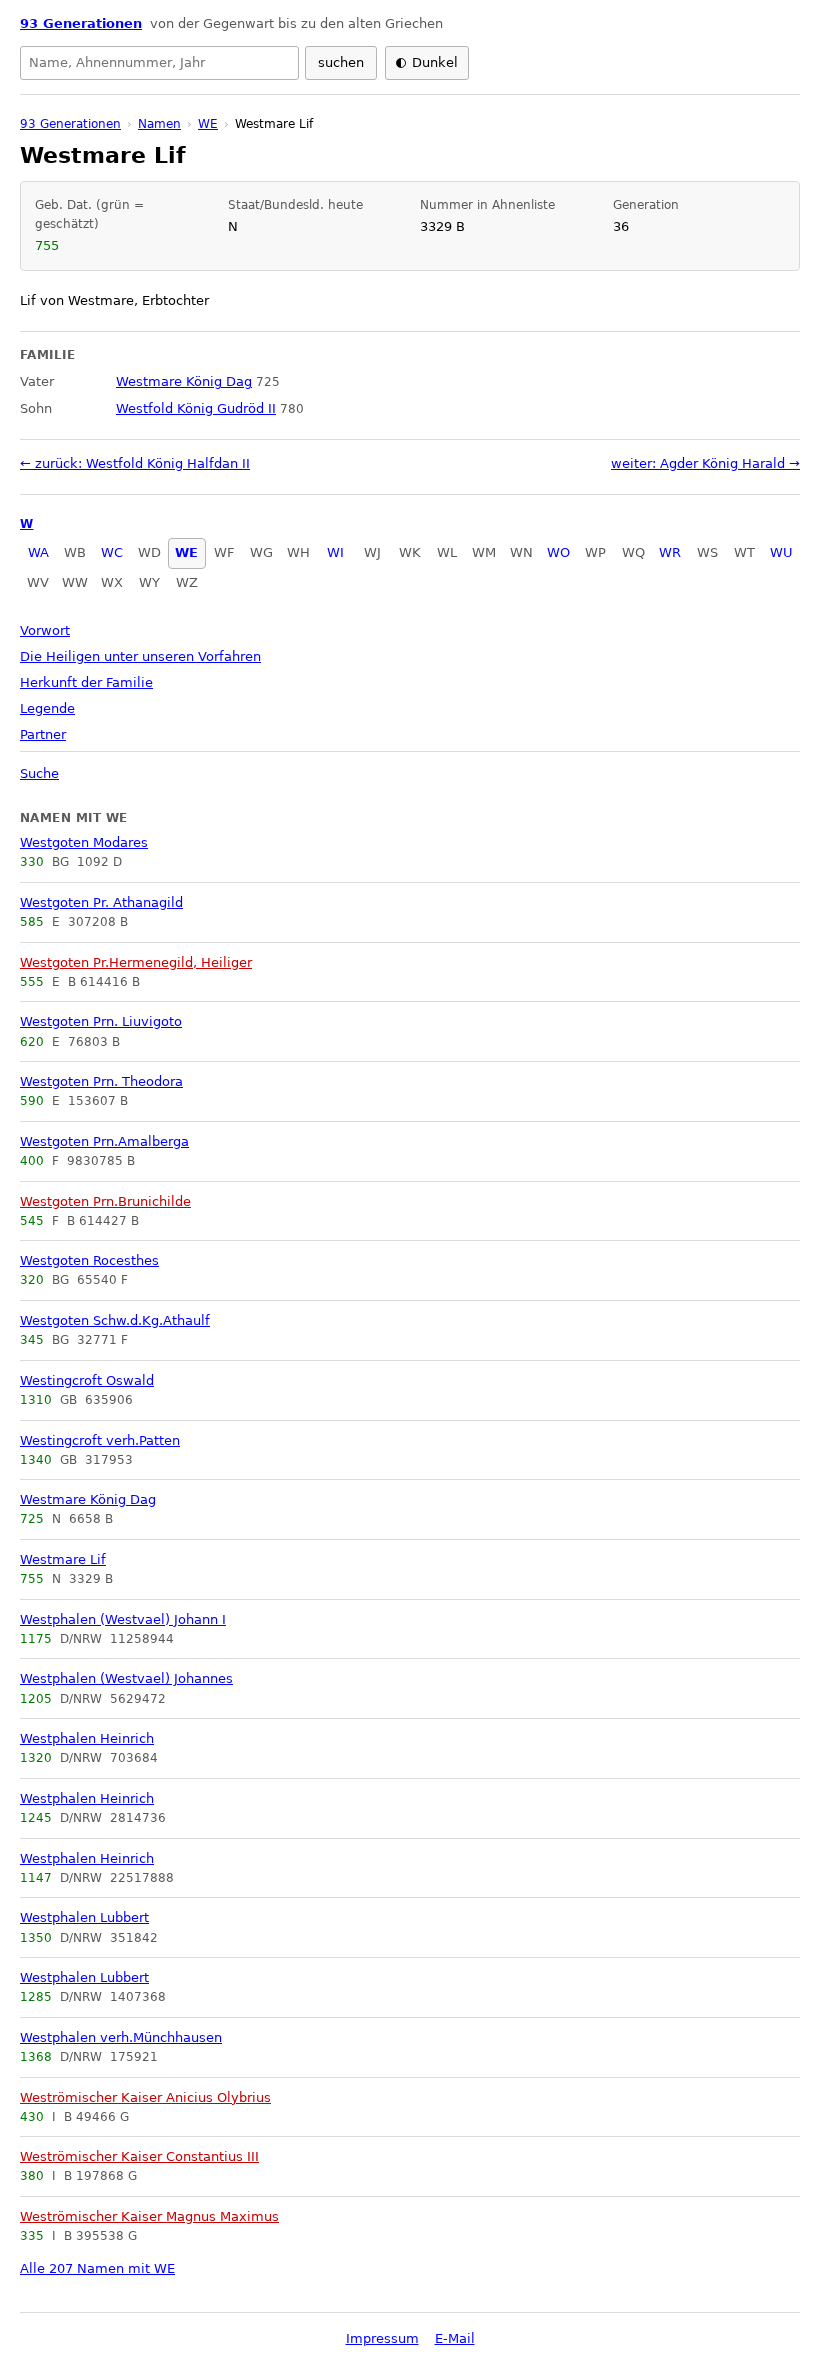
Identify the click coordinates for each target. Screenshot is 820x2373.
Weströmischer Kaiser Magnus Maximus (149, 2216)
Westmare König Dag (88, 1499)
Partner (43, 734)
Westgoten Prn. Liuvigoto (101, 1021)
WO (558, 552)
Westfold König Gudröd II (196, 408)
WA (38, 552)
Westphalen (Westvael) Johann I (123, 1619)
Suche (39, 773)
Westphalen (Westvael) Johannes (126, 1678)
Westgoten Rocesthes (89, 1260)
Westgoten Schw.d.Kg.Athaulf (115, 1320)
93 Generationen (81, 23)
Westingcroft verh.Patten (100, 1440)
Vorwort (45, 630)
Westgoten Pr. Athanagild (101, 902)
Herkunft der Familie (86, 682)
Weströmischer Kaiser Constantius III (139, 2156)
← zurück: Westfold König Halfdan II (135, 463)
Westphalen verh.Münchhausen (121, 2037)
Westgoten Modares (84, 842)
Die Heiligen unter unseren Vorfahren (140, 656)
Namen (159, 124)
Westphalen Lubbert (84, 1917)
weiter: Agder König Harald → (705, 463)
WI (335, 552)
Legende (47, 708)
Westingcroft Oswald (87, 1380)
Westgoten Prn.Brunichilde (105, 1201)
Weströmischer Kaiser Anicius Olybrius (145, 2097)
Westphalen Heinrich (87, 1738)
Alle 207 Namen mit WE (97, 2268)
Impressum (382, 2338)
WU (781, 552)
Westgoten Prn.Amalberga (104, 1141)
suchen (341, 62)
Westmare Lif (63, 1559)
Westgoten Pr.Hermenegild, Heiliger (136, 962)
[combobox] (159, 63)
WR (670, 552)
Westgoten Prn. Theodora (101, 1081)
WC (112, 552)
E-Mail (455, 2338)
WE (186, 552)
